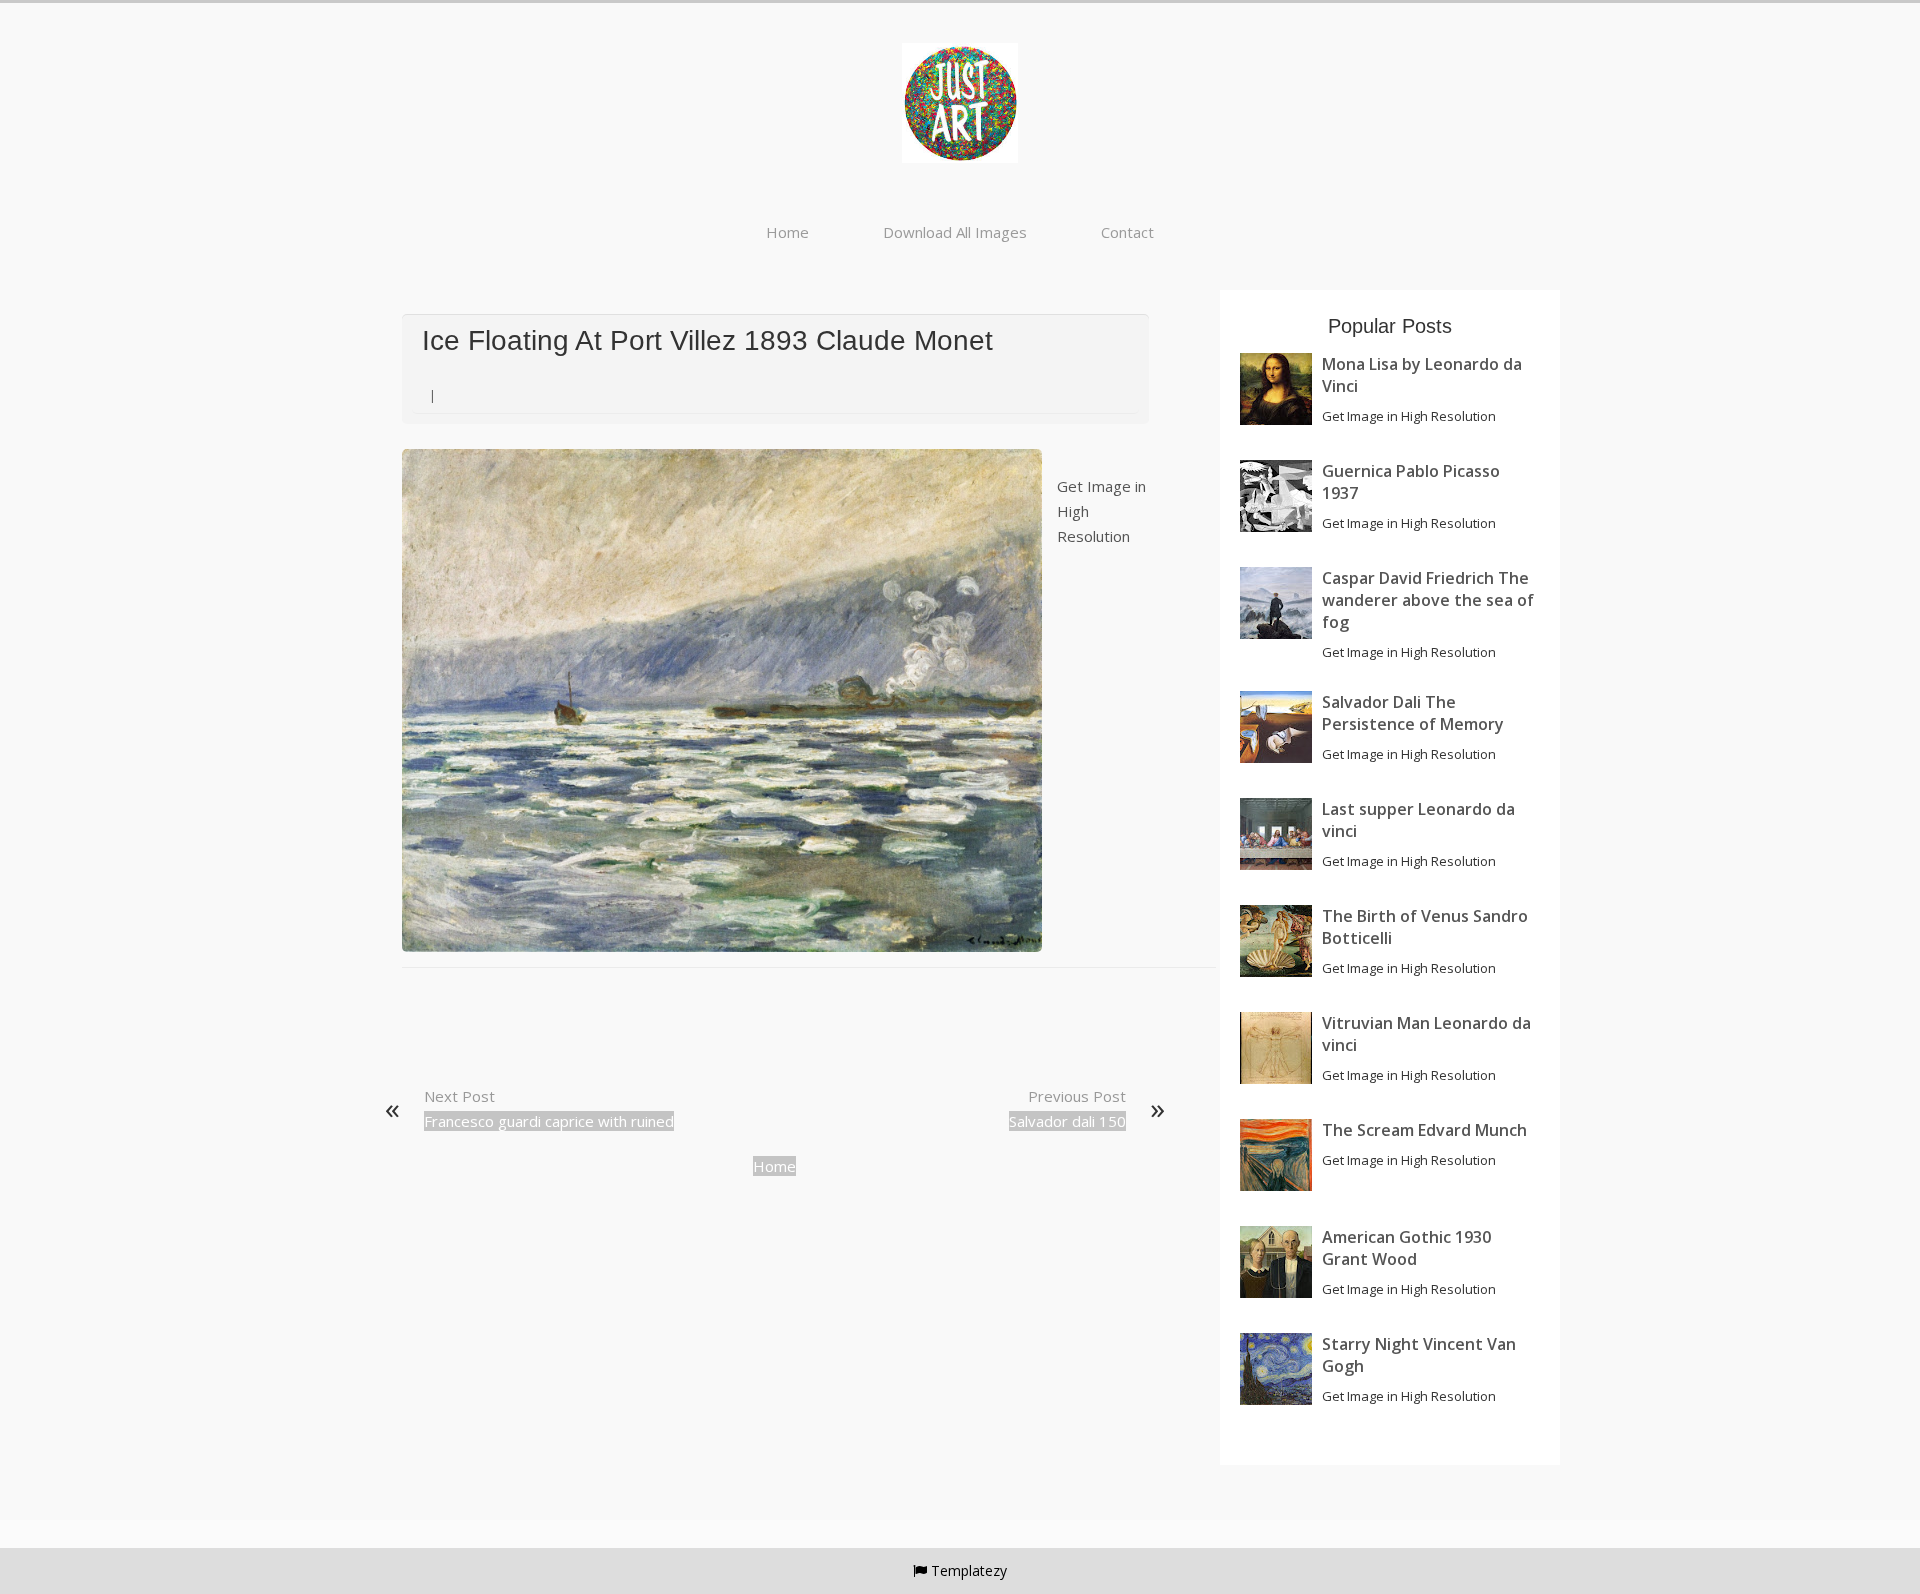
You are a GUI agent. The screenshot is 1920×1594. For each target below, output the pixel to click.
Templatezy (969, 1570)
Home (787, 232)
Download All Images (955, 232)
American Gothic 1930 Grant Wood (1406, 1248)
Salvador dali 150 (1067, 1121)
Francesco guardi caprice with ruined (549, 1121)
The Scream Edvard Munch (1424, 1130)
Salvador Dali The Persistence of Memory (1413, 713)
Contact (1127, 232)
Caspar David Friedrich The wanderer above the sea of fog (1428, 600)
